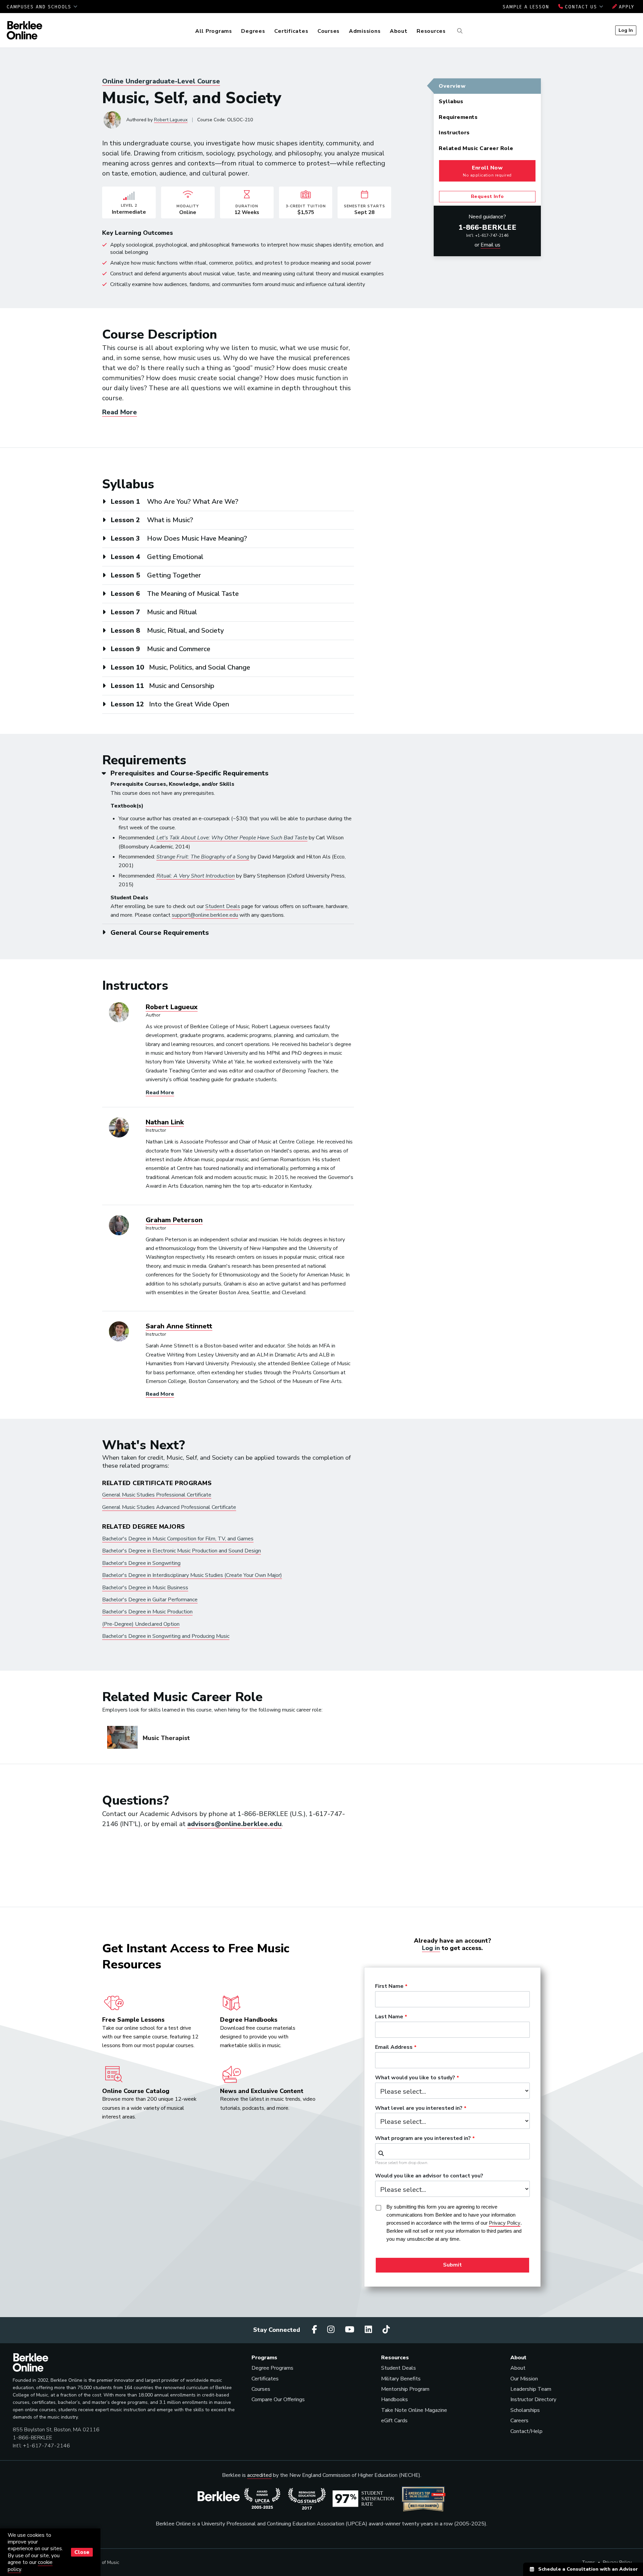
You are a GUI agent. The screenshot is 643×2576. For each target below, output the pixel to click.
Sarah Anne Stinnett (179, 1326)
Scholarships (525, 2410)
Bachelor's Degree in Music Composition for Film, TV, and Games (178, 1539)
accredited (259, 2475)
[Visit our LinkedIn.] (369, 2330)
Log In (626, 30)
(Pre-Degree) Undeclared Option (141, 1624)
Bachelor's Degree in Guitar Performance (150, 1600)
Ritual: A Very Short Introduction (196, 876)
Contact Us (581, 7)
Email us (490, 245)
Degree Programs (272, 2368)
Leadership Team (531, 2389)
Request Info (487, 196)
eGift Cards (394, 2421)
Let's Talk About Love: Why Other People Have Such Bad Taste (232, 838)
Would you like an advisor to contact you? (429, 2176)
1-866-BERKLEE (487, 227)
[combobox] (452, 2151)
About (399, 31)
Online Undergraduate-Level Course (161, 81)
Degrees (253, 31)
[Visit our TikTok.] (386, 2330)
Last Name (389, 2017)
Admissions (365, 31)
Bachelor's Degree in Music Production (147, 1612)
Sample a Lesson (526, 7)
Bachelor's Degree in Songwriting (141, 1563)
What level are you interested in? (419, 2108)
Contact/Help (526, 2431)
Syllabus (451, 101)
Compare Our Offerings (278, 2399)
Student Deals (223, 906)
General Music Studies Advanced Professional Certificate (169, 1507)
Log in (431, 1948)
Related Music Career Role (476, 148)
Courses (329, 31)
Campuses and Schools (40, 7)
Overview (452, 86)
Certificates (291, 31)
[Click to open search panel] (459, 31)
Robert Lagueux (171, 120)
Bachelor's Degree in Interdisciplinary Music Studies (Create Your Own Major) (192, 1575)
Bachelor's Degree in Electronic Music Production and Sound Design (182, 1551)
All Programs (214, 31)
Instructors (454, 133)
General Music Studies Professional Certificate (157, 1495)
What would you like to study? (415, 2078)
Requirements (458, 117)
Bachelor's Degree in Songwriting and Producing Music (166, 1636)
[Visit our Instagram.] (332, 2330)
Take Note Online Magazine (414, 2410)
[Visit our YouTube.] (351, 2330)
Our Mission (524, 2379)
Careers (519, 2421)
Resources (431, 31)
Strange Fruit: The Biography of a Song (203, 857)
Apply (626, 7)
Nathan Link (165, 1122)
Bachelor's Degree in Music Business (145, 1588)
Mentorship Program (405, 2389)
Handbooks (395, 2399)
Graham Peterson (174, 1220)
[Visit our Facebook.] (315, 2330)
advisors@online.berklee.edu (234, 1824)
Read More (120, 412)
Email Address (394, 2047)
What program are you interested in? (423, 2139)
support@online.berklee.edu (205, 915)
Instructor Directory (533, 2399)
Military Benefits (401, 2379)
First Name (389, 1987)
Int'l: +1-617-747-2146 (487, 235)
